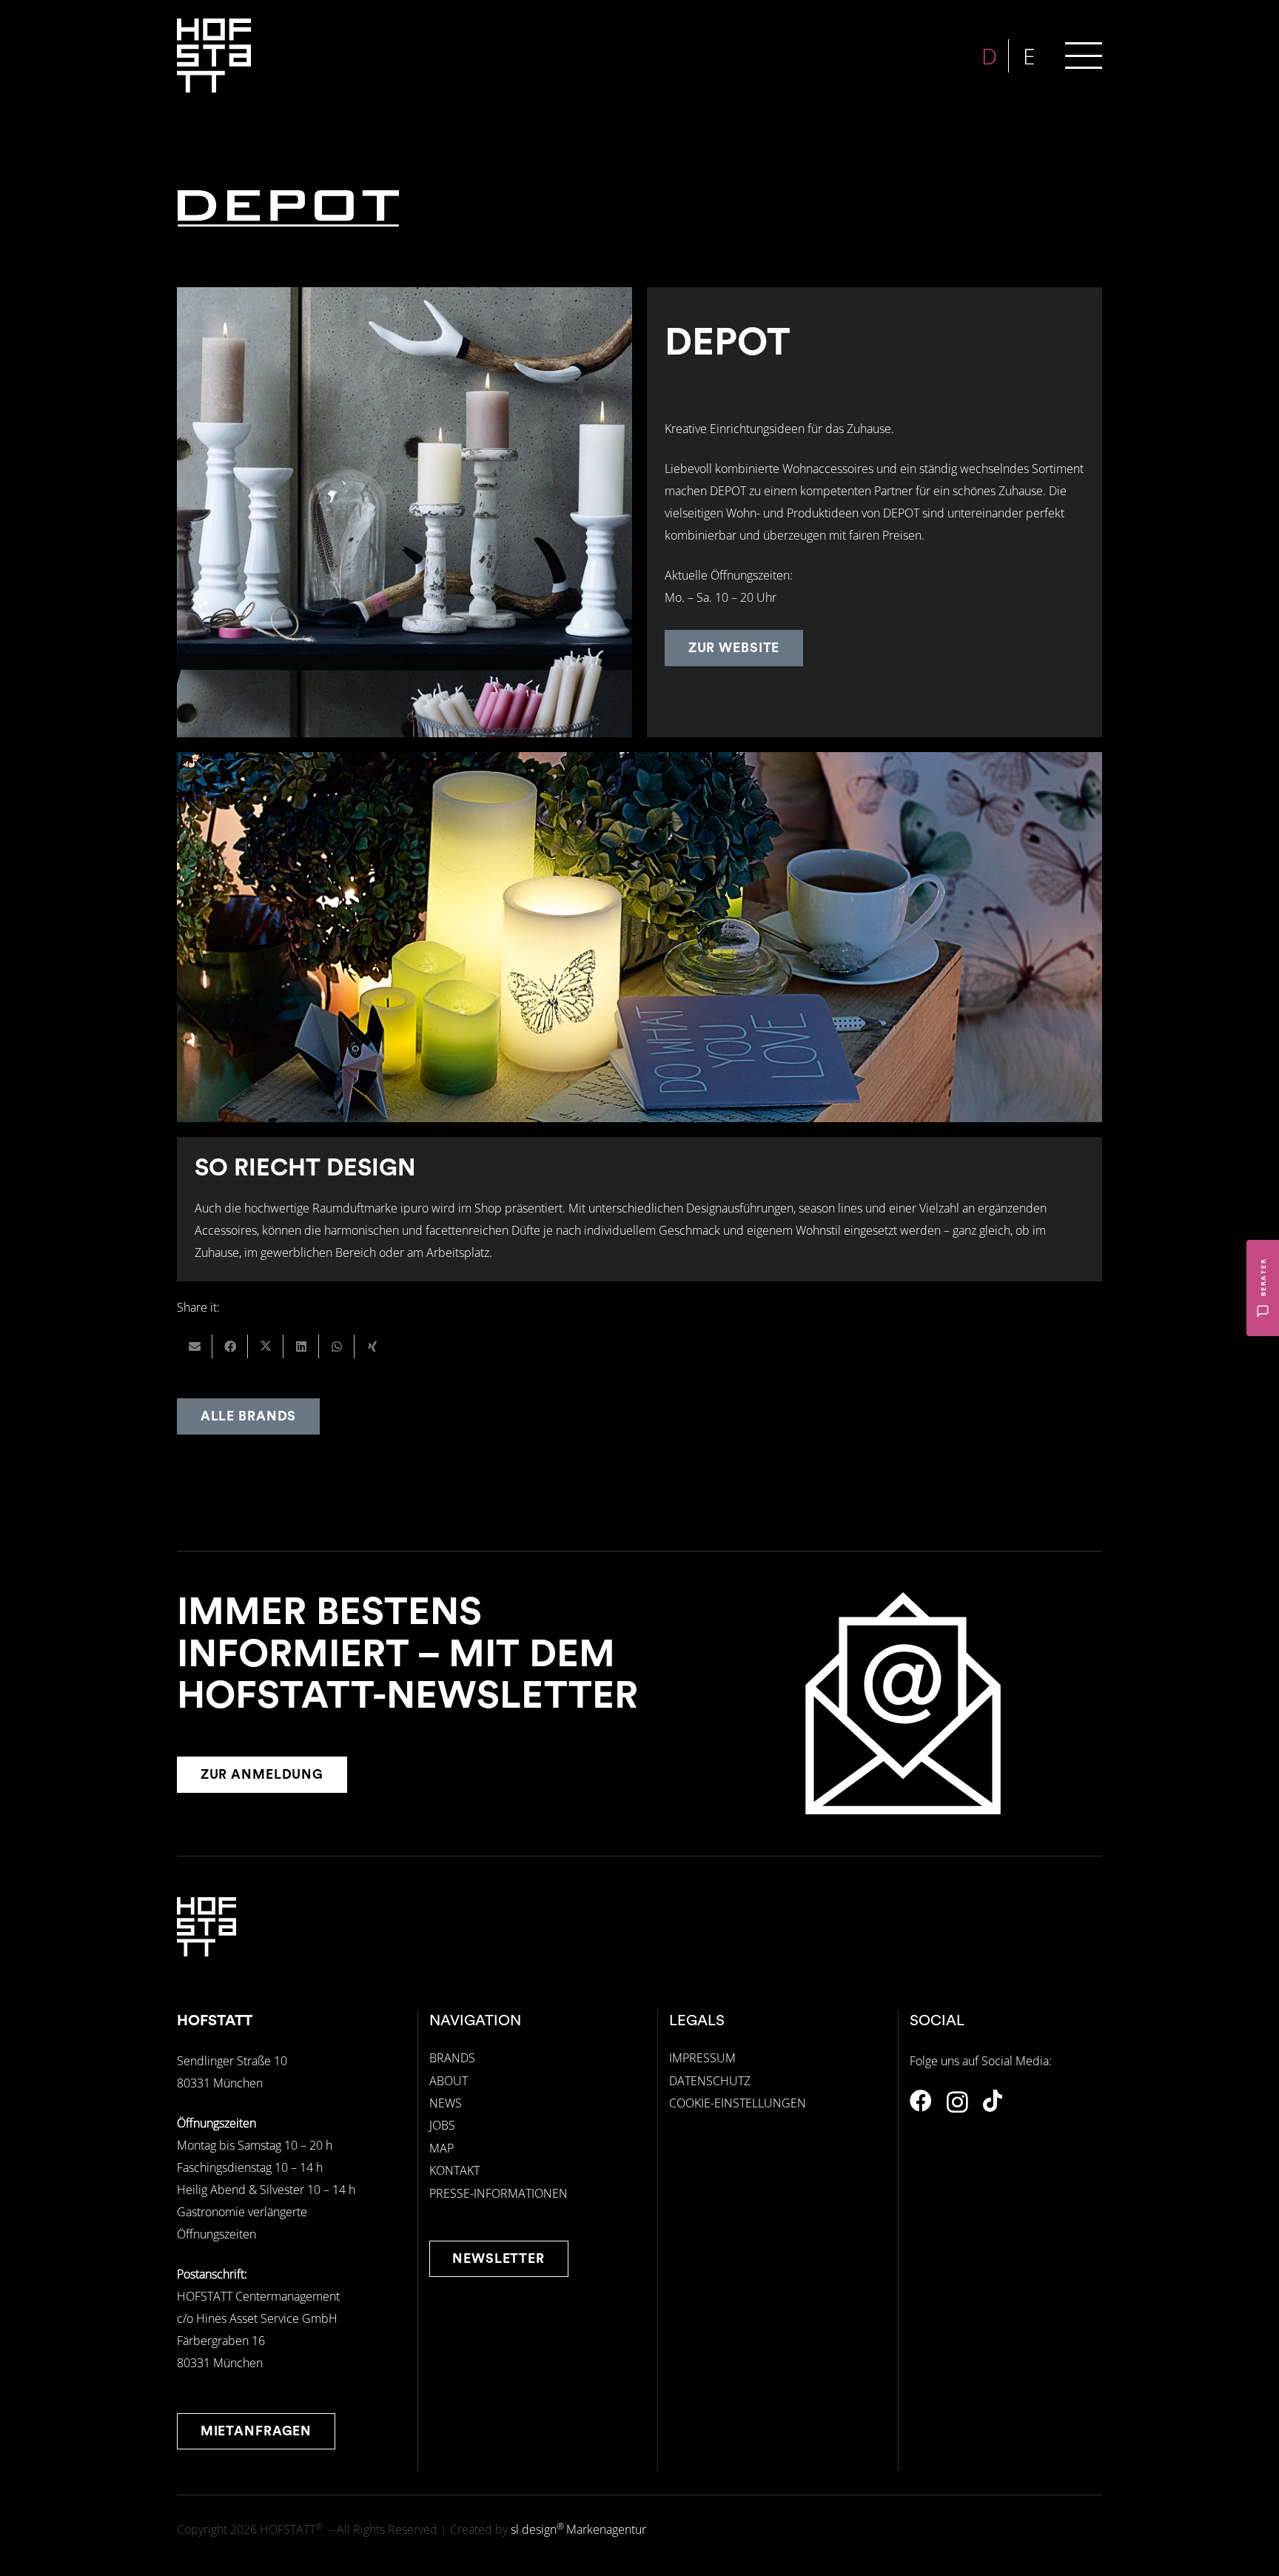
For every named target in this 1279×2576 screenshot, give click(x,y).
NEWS (446, 2103)
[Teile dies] (230, 1346)
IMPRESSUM (702, 2058)
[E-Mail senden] (195, 1346)
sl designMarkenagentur (578, 2529)
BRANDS (452, 2058)
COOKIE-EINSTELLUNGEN (738, 2103)
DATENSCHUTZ (710, 2081)
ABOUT (449, 2081)
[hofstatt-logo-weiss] (214, 56)
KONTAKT (454, 2170)
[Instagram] (957, 2102)
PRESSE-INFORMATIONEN (498, 2193)
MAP (442, 2148)
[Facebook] (921, 2101)
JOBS (442, 2125)
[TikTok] (993, 2101)
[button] (1084, 56)
